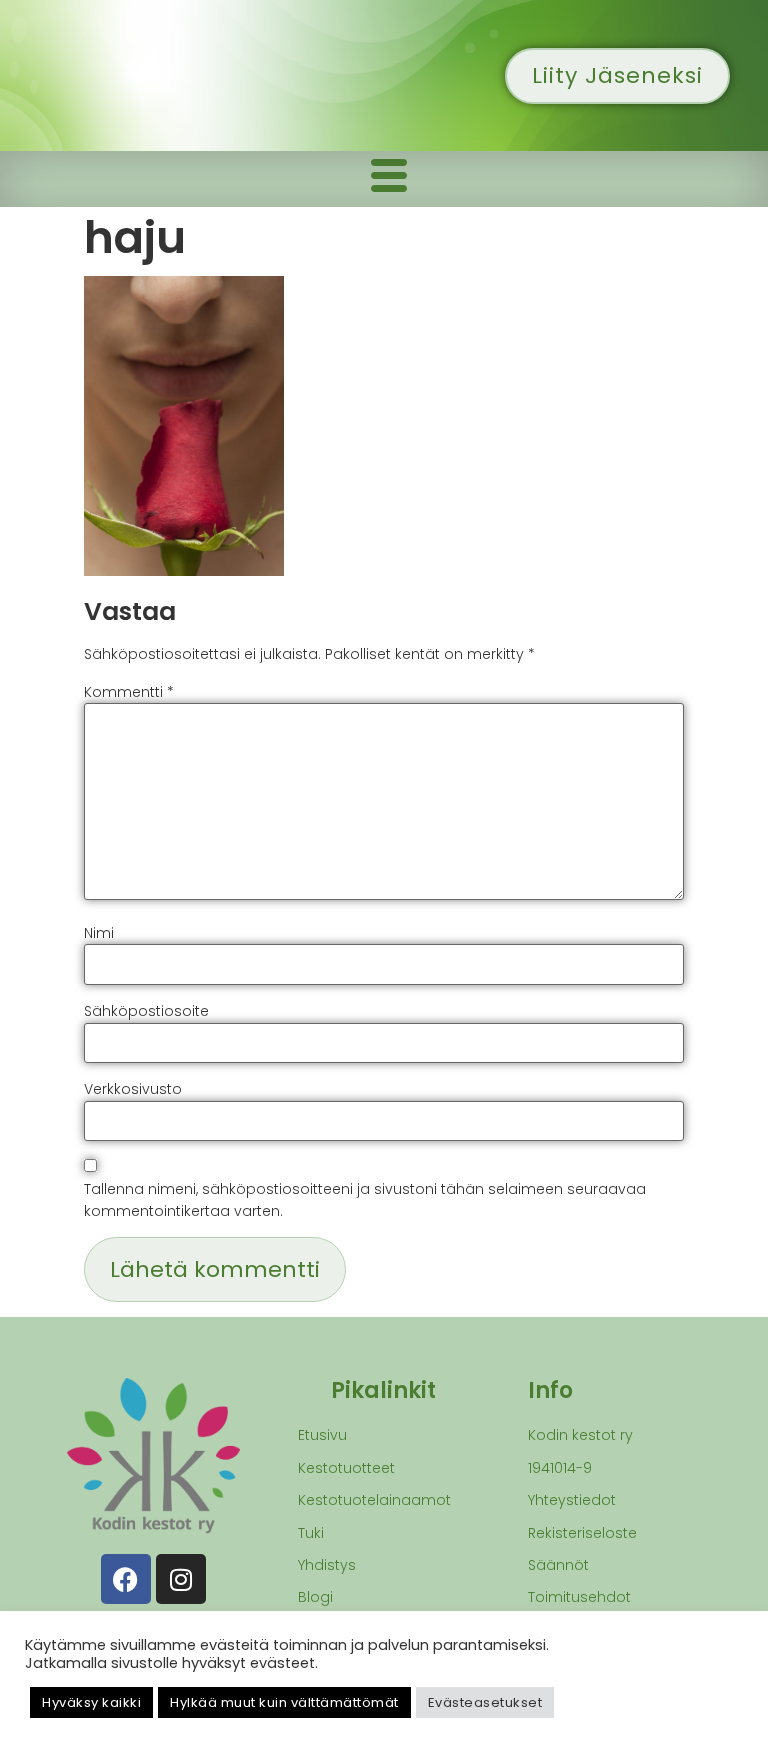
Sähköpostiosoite (146, 1011)
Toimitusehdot (579, 1597)
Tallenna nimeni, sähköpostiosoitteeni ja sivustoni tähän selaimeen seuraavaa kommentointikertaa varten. (365, 1200)
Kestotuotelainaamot (374, 1500)
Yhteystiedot (572, 1500)
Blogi (315, 1597)
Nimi (99, 933)
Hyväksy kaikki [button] (91, 1702)
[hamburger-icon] (389, 179)
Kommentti (129, 692)
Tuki (311, 1533)
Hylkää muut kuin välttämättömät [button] (284, 1702)
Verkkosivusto (133, 1089)
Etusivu (322, 1435)
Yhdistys (327, 1565)
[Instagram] (181, 1579)
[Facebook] (126, 1579)
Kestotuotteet (346, 1468)
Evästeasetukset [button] (485, 1702)
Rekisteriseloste (582, 1533)
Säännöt (558, 1565)
